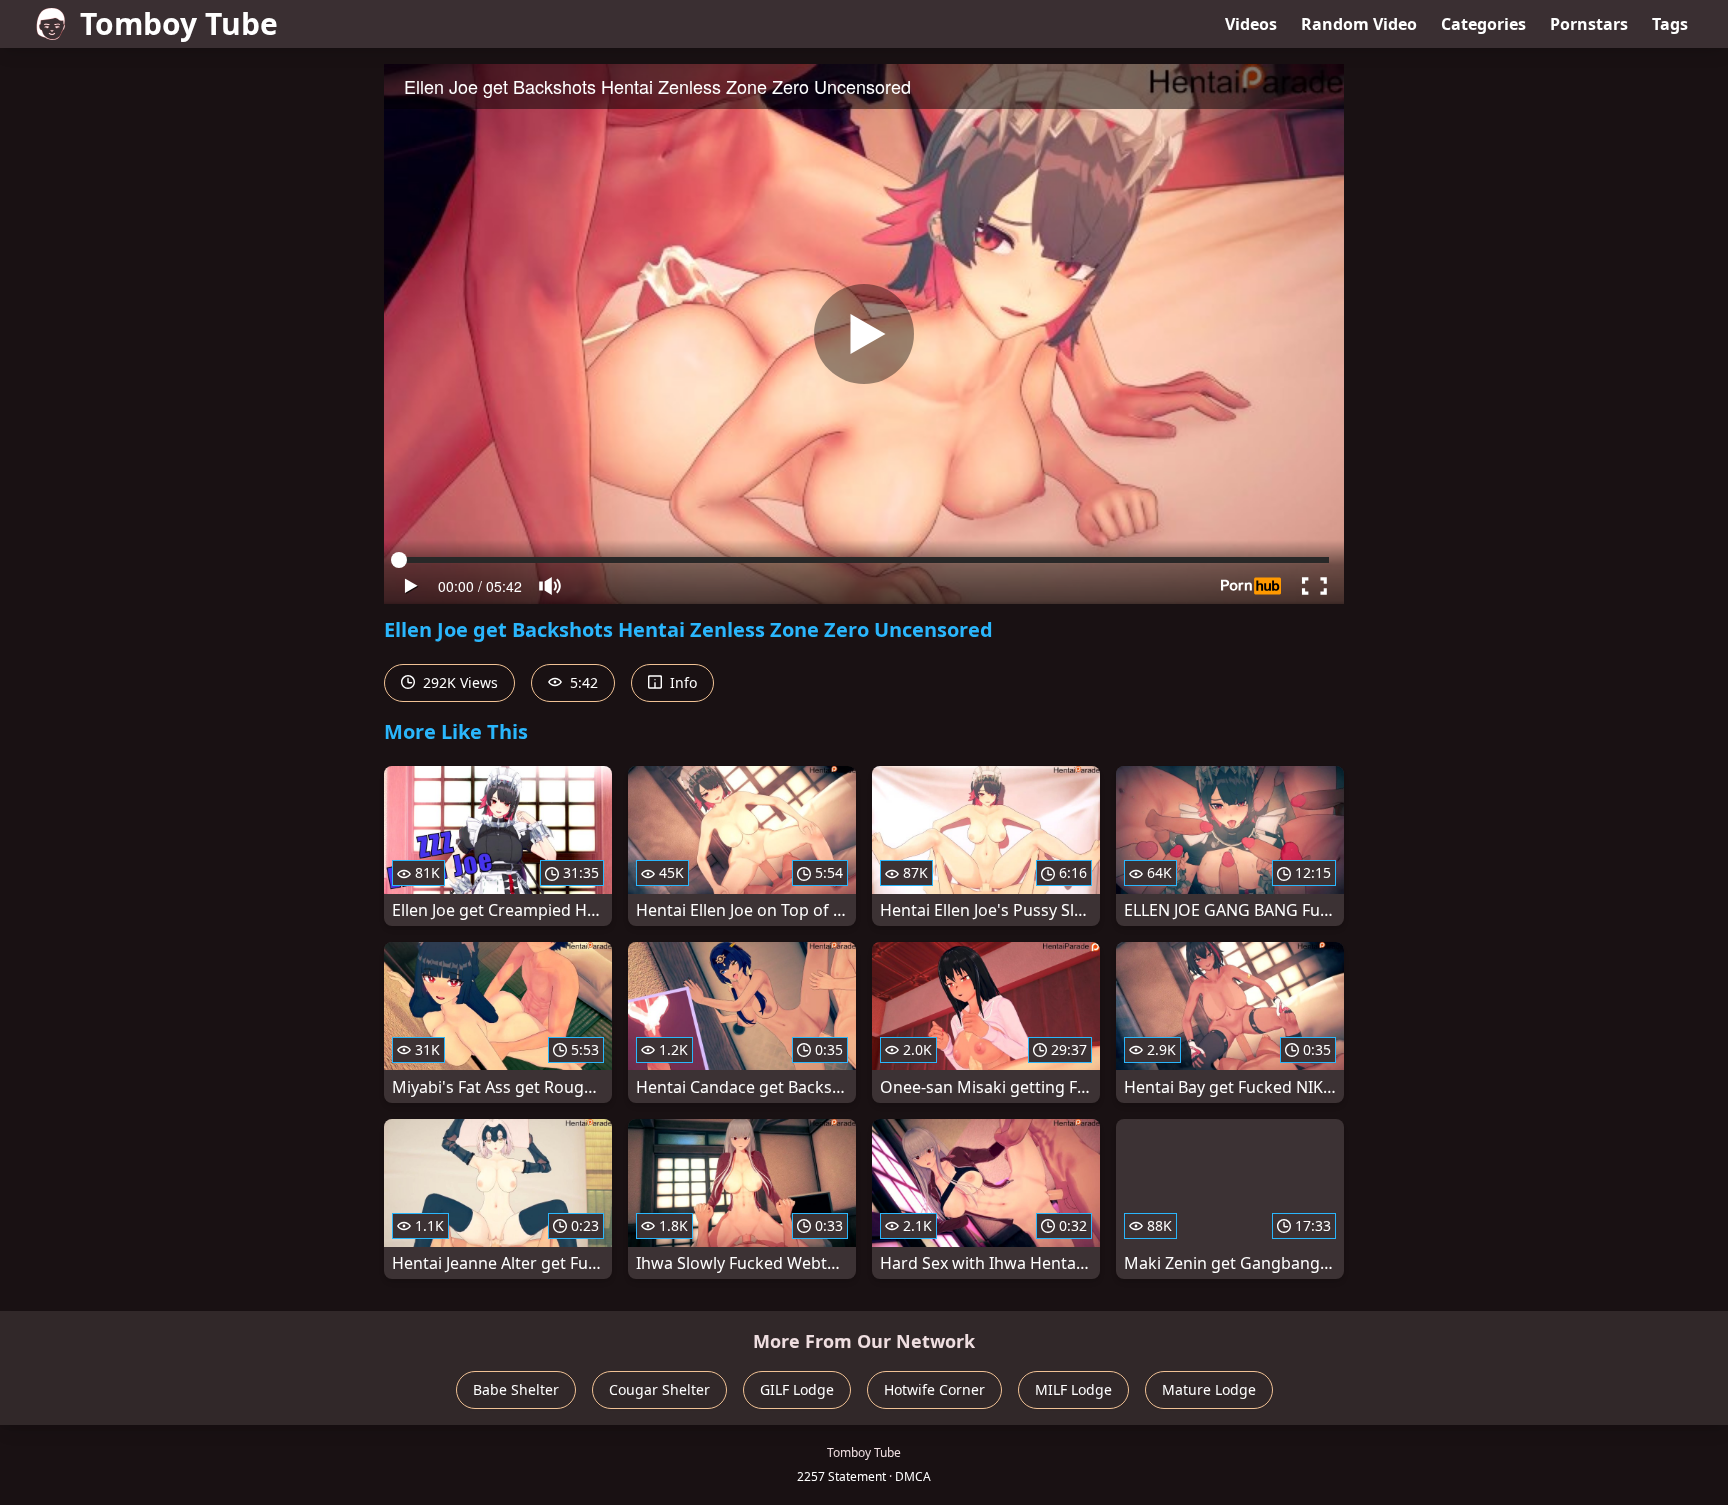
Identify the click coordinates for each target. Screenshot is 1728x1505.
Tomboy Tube (179, 23)
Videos (1251, 24)
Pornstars (1589, 24)
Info (681, 682)
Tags (1670, 24)
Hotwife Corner (934, 1389)
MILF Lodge (1073, 1389)
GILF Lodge (797, 1389)
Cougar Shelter (659, 1389)
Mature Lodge (1209, 1389)
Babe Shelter (516, 1389)
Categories (1483, 24)
